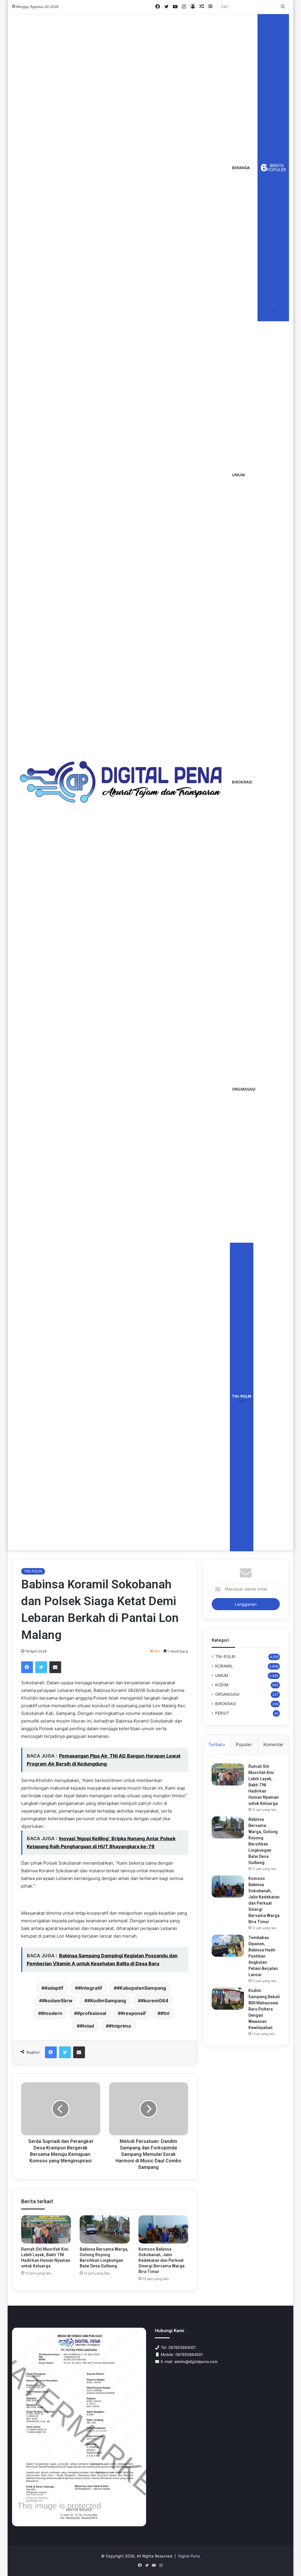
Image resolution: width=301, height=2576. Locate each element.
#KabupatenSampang (141, 1988)
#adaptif (54, 1988)
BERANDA (241, 168)
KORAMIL (224, 1666)
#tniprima (120, 2026)
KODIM (222, 1685)
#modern (52, 2013)
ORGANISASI (244, 1089)
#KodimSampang (107, 2001)
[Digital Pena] (121, 782)
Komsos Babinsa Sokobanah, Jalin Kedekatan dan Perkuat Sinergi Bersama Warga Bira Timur (162, 2260)
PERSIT (222, 1713)
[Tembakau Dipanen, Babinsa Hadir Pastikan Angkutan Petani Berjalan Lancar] (228, 1946)
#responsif (133, 2013)
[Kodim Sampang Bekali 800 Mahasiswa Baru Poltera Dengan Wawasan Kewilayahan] (228, 1999)
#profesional (92, 2013)
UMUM (238, 475)
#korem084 (155, 2001)
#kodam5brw (57, 2001)
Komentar (273, 1744)
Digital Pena (189, 2556)
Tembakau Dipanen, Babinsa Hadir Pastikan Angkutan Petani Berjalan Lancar (263, 1956)
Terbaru (217, 1744)
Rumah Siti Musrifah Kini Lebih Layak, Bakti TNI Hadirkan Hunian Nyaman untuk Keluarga (264, 1785)
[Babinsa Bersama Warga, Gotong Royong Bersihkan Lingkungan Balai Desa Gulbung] (105, 2229)
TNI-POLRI (242, 1396)
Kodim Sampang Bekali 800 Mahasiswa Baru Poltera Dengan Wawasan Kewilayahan (264, 2009)
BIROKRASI (242, 782)
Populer (244, 1744)
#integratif (90, 1988)
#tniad (87, 2026)
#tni (165, 2013)
